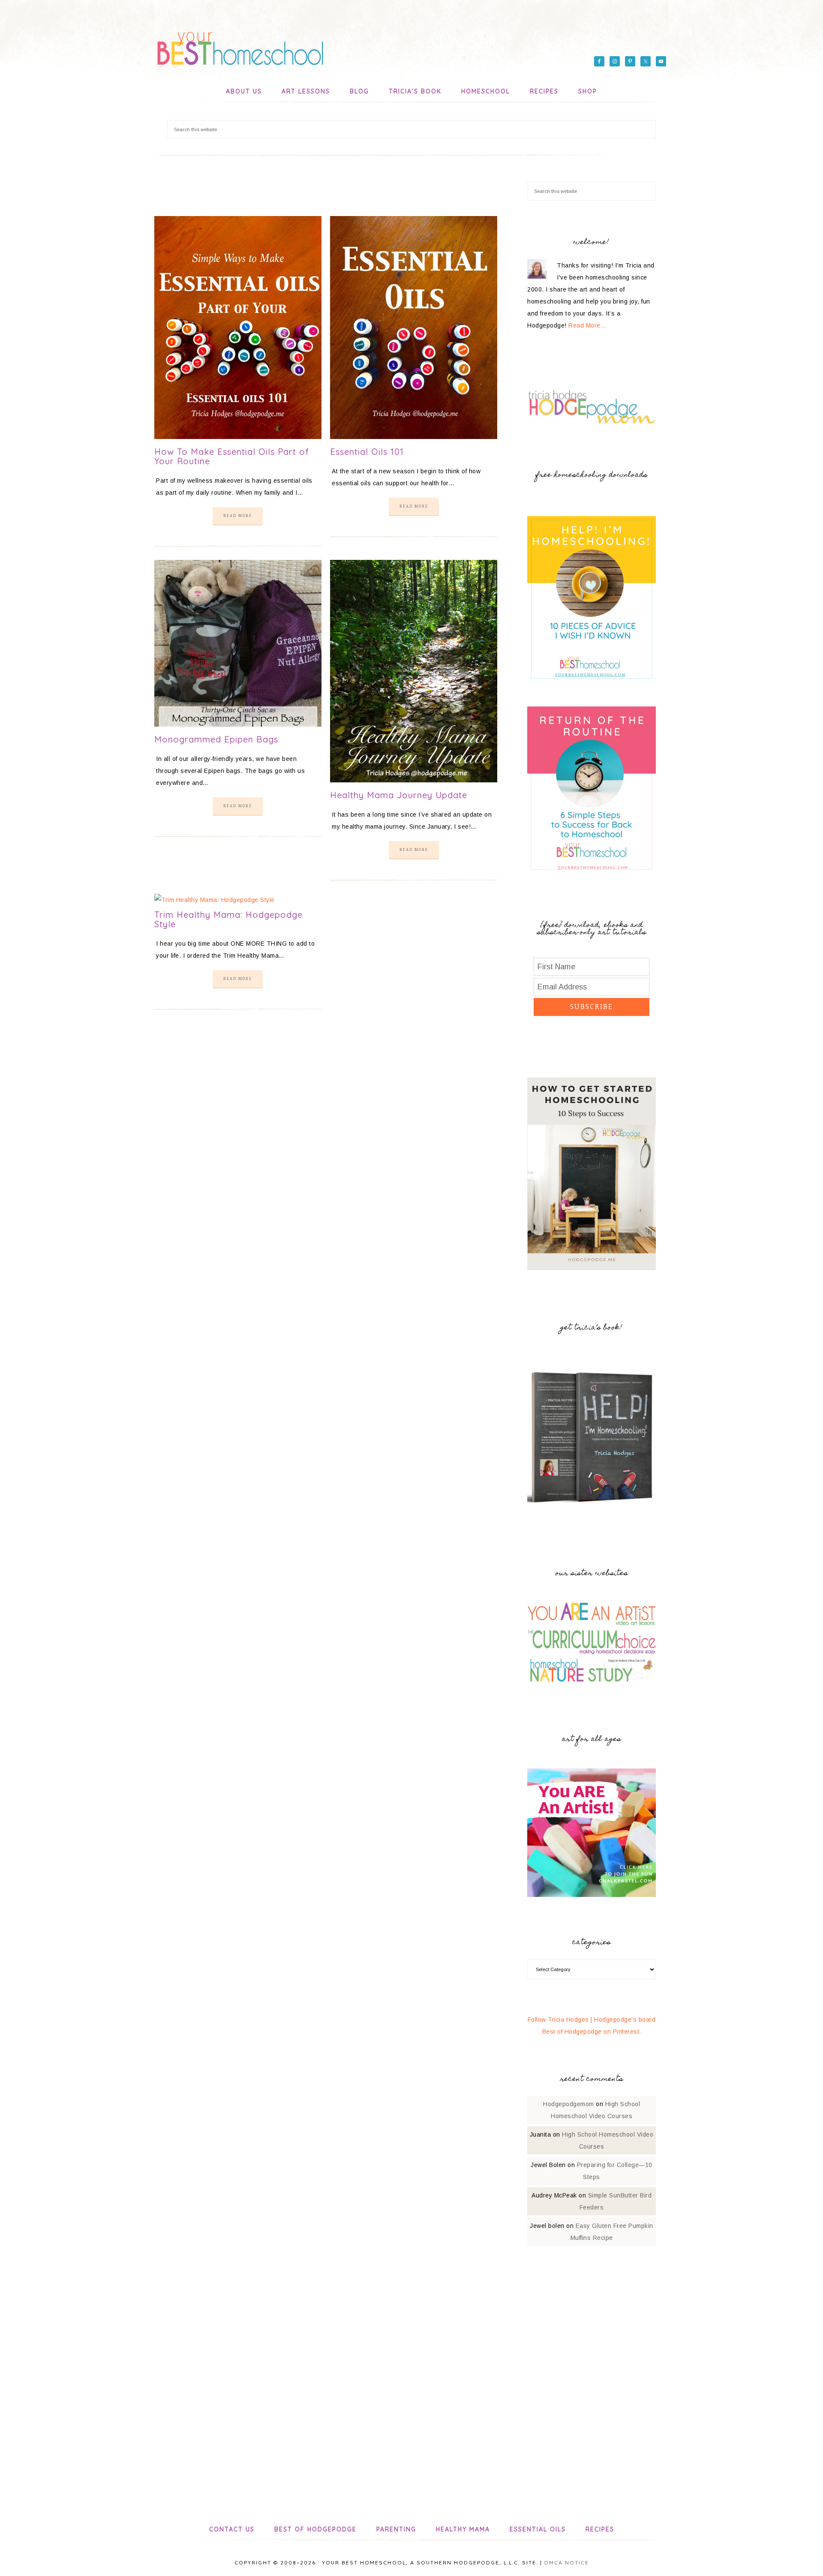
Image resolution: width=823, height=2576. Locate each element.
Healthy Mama (463, 2529)
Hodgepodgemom (569, 2104)
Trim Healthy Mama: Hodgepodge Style (228, 919)
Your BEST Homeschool (240, 45)
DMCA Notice (567, 2562)
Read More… (587, 325)
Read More (238, 516)
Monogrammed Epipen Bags (216, 739)
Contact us (232, 2529)
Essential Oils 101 (367, 452)
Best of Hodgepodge (315, 2529)
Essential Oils (538, 2529)
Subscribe (592, 1007)
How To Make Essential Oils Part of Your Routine (232, 456)
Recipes (600, 2529)
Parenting (396, 2529)
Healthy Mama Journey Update (399, 795)
